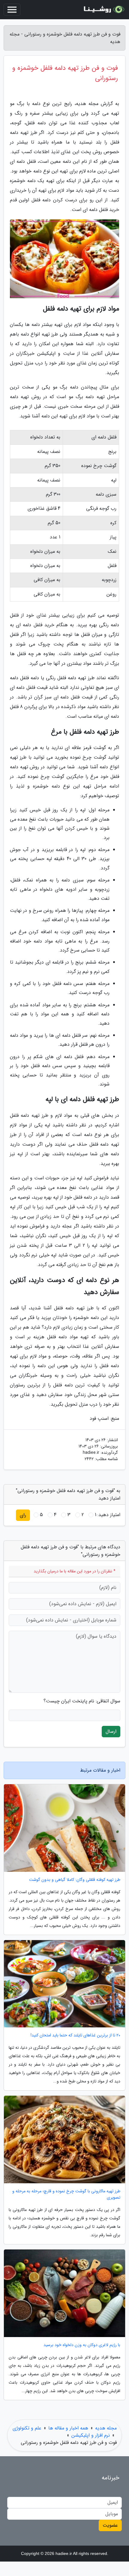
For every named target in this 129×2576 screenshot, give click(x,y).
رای (23, 1515)
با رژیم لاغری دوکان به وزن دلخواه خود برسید (82, 2345)
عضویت (110, 2525)
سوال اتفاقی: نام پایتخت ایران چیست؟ (82, 1701)
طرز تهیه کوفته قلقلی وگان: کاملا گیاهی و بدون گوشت (75, 1880)
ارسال (111, 1731)
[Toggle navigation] (12, 10)
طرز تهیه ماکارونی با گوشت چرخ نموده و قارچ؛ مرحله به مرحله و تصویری (66, 2194)
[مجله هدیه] (103, 10)
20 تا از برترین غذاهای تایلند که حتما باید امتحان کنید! (75, 2035)
